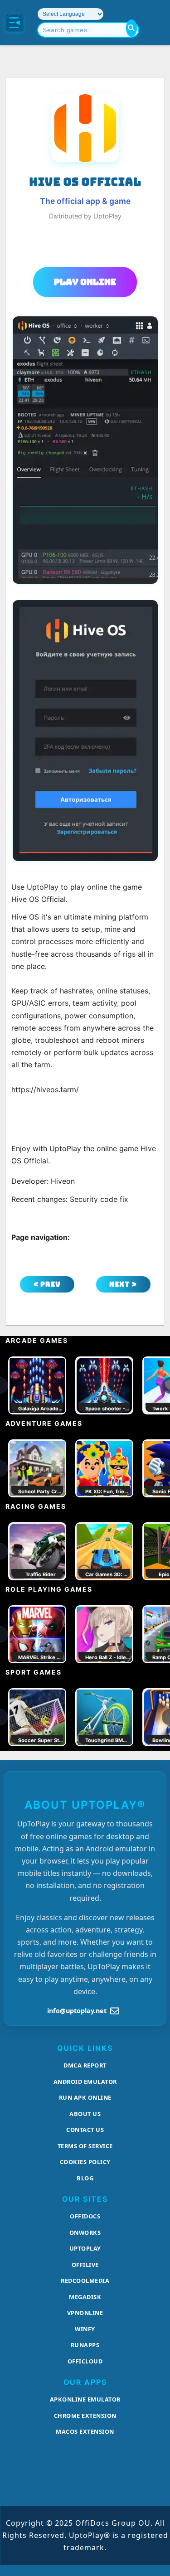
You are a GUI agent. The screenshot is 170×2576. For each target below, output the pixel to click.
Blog (85, 2178)
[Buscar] (131, 28)
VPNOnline (85, 2313)
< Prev (47, 1284)
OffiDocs (85, 2216)
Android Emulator (85, 2082)
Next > (123, 1284)
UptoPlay (85, 2248)
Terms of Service (85, 2146)
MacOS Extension (85, 2431)
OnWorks (85, 2232)
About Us (85, 2114)
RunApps (85, 2345)
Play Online (85, 282)
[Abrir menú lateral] (15, 23)
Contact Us (85, 2130)
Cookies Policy (85, 2162)
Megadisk (85, 2297)
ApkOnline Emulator (85, 2399)
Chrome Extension (85, 2416)
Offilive (85, 2265)
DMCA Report (85, 2065)
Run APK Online (85, 2097)
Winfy (85, 2329)
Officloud (85, 2361)
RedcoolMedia (85, 2281)
